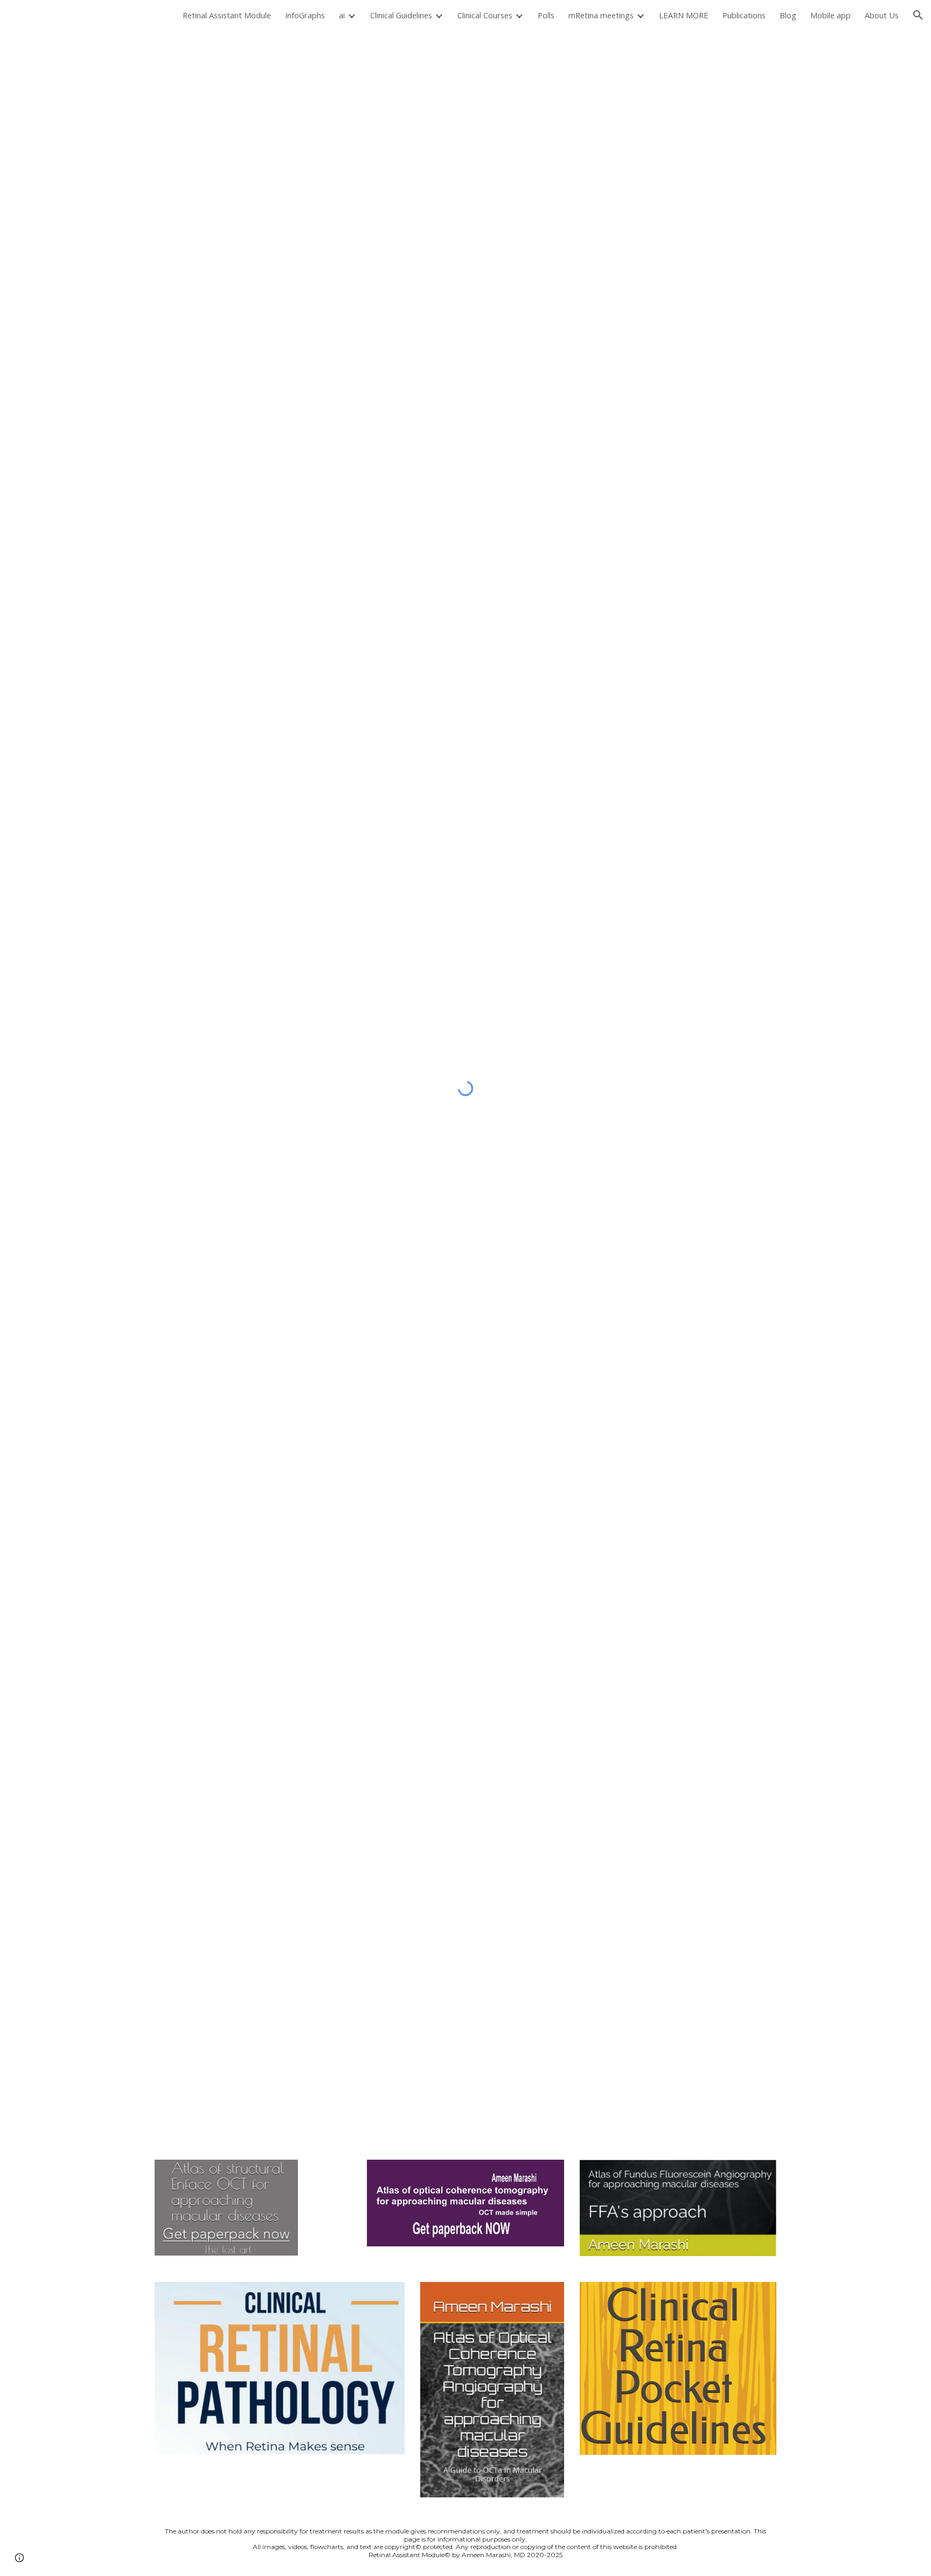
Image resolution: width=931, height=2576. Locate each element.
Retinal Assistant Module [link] (227, 15)
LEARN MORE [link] (684, 15)
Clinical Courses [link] (485, 15)
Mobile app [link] (831, 15)
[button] (918, 15)
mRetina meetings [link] (601, 15)
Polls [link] (546, 15)
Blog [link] (788, 15)
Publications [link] (744, 15)
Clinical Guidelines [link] (401, 15)
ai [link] (342, 15)
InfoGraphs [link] (305, 15)
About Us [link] (882, 15)
